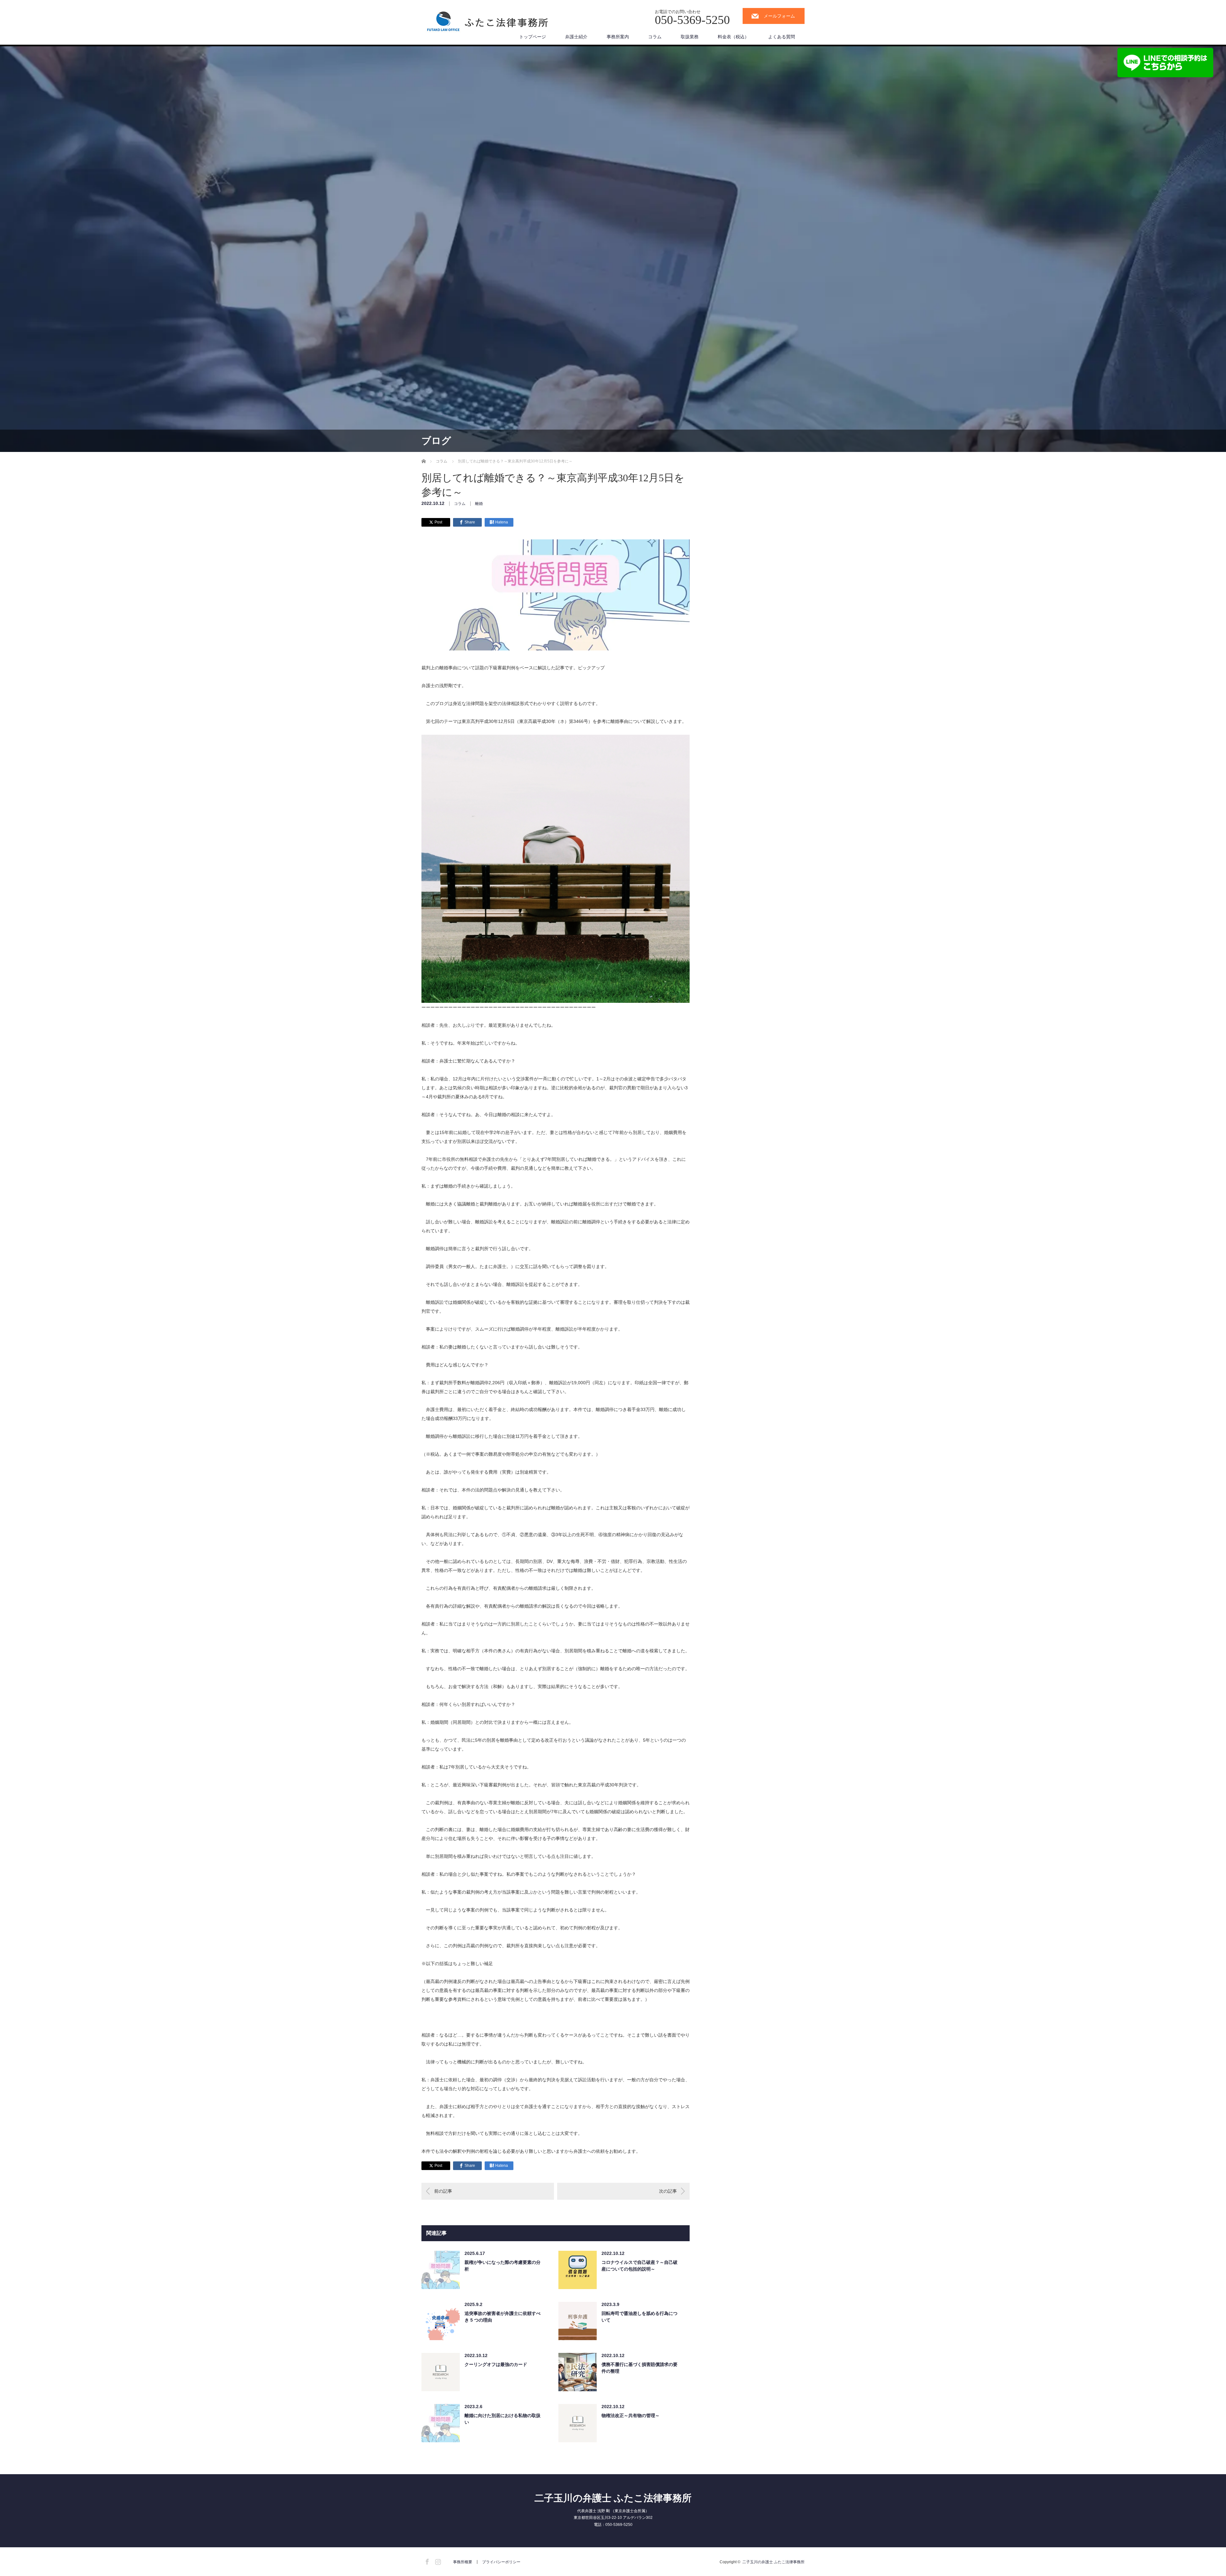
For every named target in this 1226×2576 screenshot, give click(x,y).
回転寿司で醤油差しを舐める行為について (639, 2317)
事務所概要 (463, 2562)
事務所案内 (618, 37)
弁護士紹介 (576, 37)
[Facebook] (426, 2561)
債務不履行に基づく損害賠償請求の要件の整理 (639, 2368)
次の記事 (668, 2191)
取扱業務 (690, 37)
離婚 (479, 504)
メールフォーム (779, 16)
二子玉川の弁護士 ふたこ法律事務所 (613, 2498)
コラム (655, 37)
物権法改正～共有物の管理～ (631, 2415)
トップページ (533, 37)
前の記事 (443, 2191)
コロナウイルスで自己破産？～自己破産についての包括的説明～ (639, 2266)
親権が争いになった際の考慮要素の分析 (503, 2266)
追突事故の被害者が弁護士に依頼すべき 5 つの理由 (503, 2317)
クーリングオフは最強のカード (496, 2364)
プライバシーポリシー (501, 2562)
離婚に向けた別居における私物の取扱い (503, 2419)
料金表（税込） (733, 37)
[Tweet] (436, 522)
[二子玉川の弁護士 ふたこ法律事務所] (488, 23)
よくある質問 (782, 37)
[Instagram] (437, 2561)
